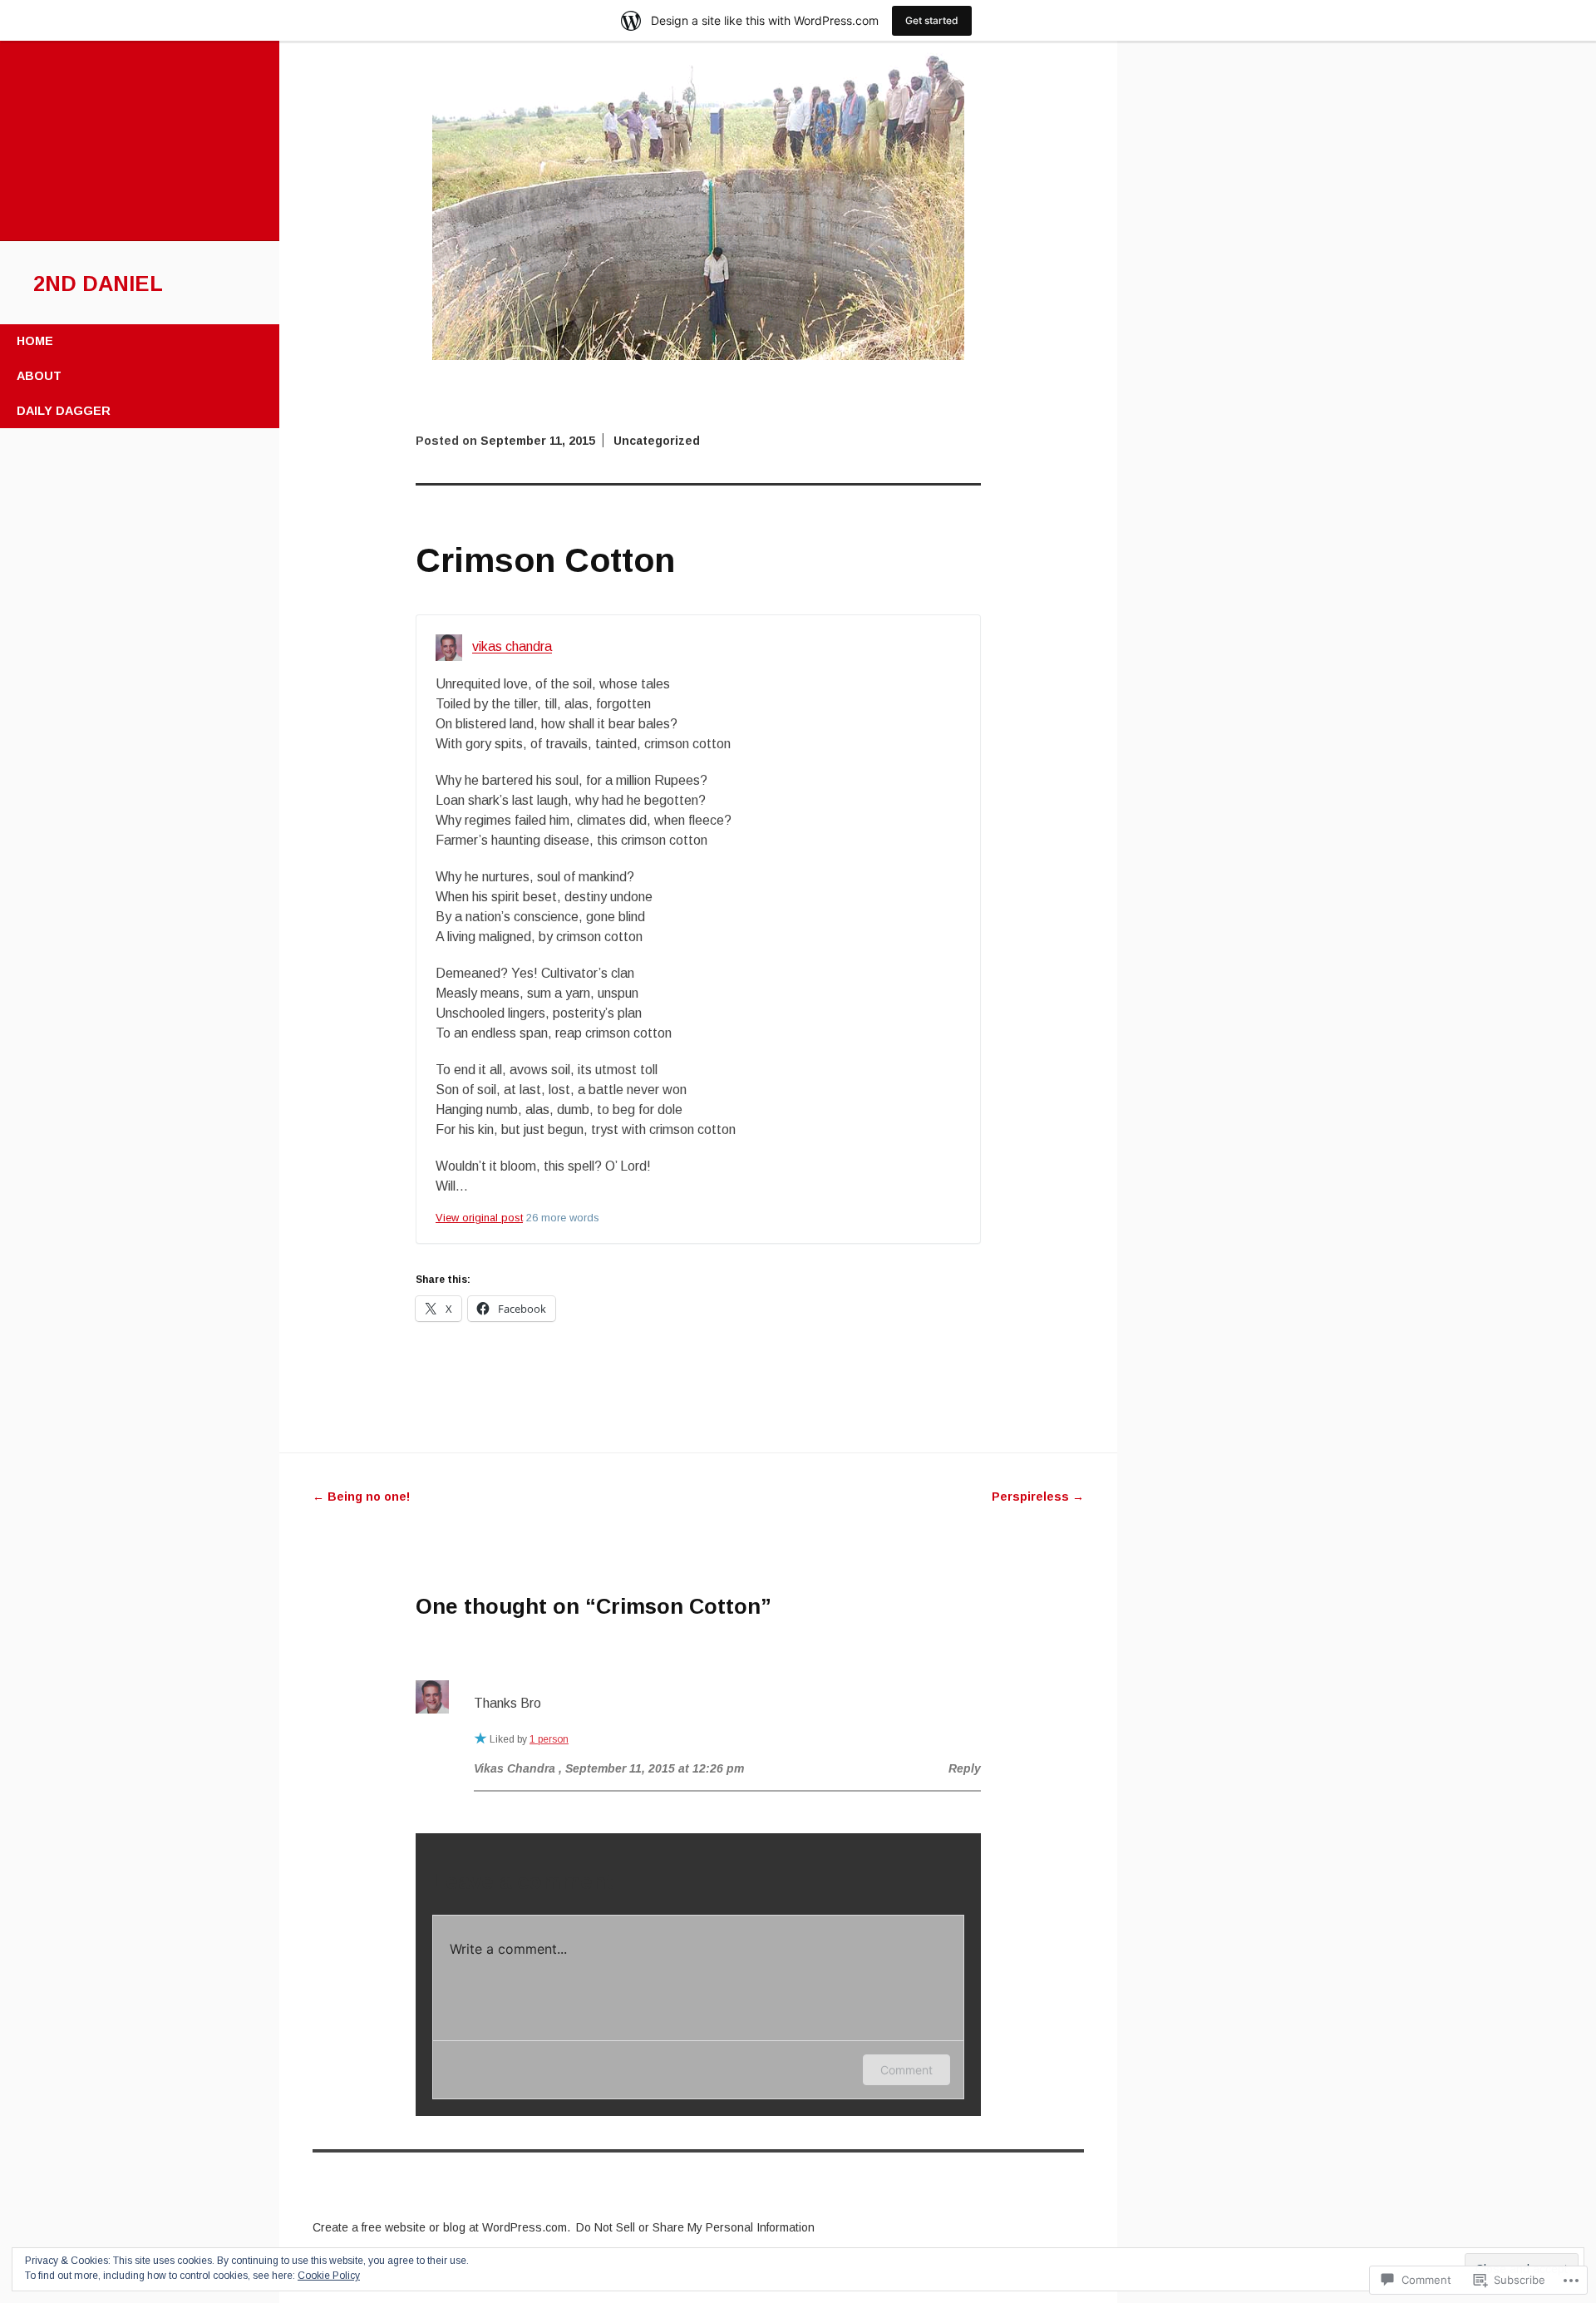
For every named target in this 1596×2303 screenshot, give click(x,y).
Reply (965, 1768)
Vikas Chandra (515, 1768)
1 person (549, 1739)
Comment (906, 2070)
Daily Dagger (64, 411)
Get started (932, 20)
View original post (479, 1218)
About (39, 376)
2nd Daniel (98, 284)
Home (35, 341)
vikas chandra (512, 647)
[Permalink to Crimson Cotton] (698, 355)
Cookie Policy (329, 2276)
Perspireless (1038, 1497)
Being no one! (361, 1497)
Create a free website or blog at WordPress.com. (441, 2227)
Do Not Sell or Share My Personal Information (695, 2227)
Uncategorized (657, 441)
